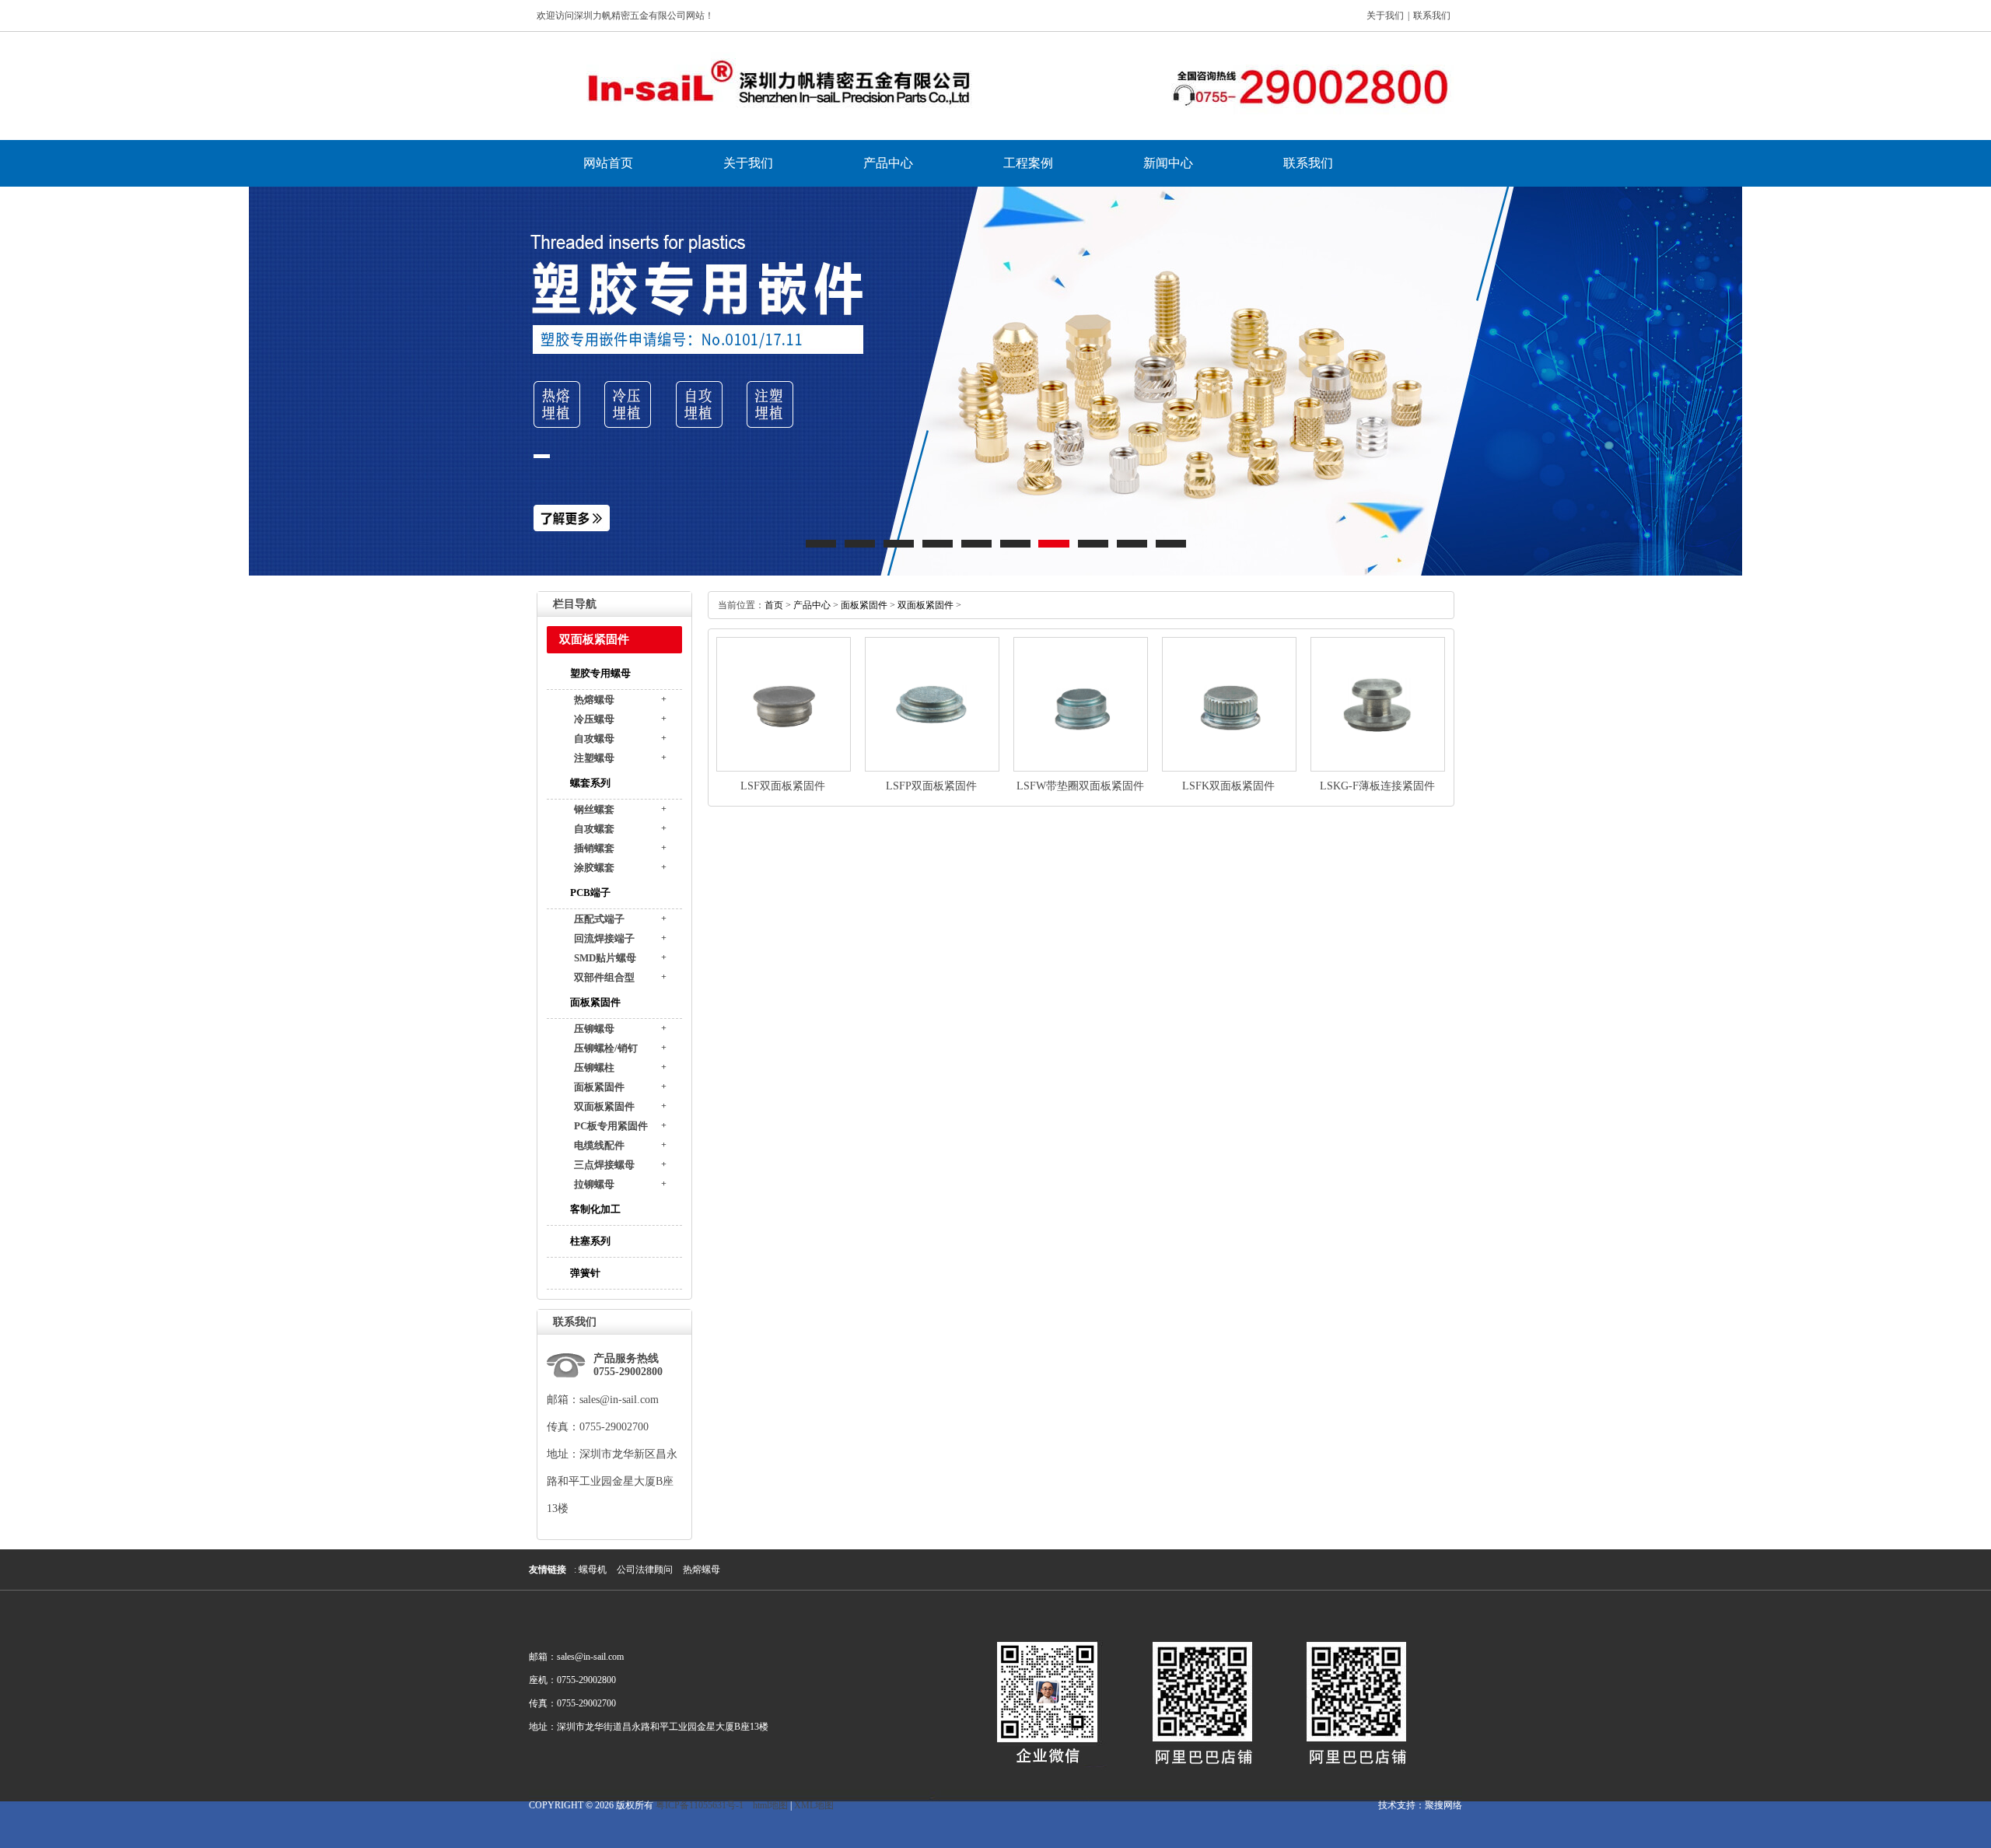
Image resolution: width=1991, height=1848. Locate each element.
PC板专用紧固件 (611, 1126)
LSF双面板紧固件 (783, 786)
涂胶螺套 (594, 868)
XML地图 (814, 1805)
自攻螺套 (594, 829)
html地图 (770, 1805)
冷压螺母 (594, 719)
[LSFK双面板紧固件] (1229, 768)
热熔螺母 (594, 700)
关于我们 (1385, 16)
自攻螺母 (594, 738)
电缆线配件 (599, 1145)
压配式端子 (599, 919)
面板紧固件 (595, 1002)
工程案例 (1028, 163)
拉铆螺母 (594, 1184)
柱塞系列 (590, 1241)
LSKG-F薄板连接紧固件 (1377, 786)
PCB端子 (590, 892)
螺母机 (593, 1570)
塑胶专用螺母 (600, 673)
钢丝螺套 (594, 809)
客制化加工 (595, 1209)
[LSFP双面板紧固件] (932, 768)
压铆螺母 (594, 1029)
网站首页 (608, 163)
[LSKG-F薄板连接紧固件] (1378, 768)
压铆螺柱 (594, 1067)
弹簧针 (585, 1273)
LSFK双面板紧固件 (1228, 786)
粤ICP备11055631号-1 (700, 1805)
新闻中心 (1168, 163)
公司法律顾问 (645, 1570)
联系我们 (1432, 16)
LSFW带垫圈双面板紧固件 (1080, 786)
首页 (774, 605)
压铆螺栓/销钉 (606, 1048)
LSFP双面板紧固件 (931, 786)
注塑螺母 (594, 758)
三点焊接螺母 (604, 1165)
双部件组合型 (604, 977)
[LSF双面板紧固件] (784, 768)
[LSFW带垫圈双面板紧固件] (1081, 768)
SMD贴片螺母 (605, 958)
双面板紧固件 (604, 1106)
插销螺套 (594, 848)
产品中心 (888, 163)
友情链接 (548, 1570)
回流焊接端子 (604, 938)
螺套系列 (590, 783)
